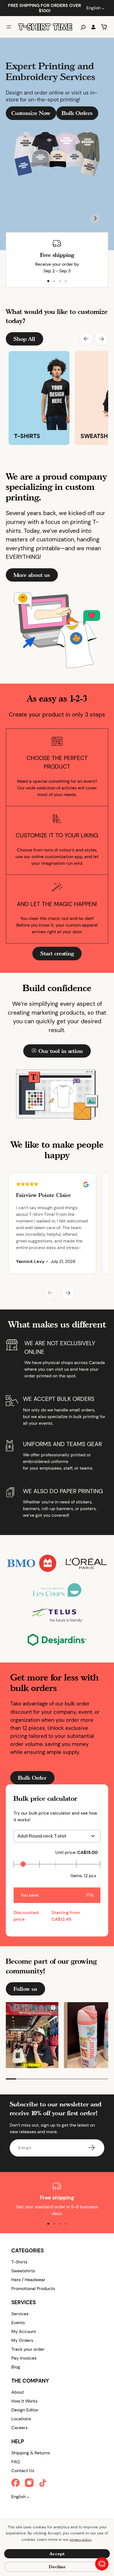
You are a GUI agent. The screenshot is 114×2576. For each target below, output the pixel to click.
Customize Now (31, 113)
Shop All (24, 339)
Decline (57, 2567)
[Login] (93, 27)
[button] (86, 339)
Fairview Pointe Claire (44, 1195)
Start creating (57, 953)
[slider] (23, 1864)
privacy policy (81, 2540)
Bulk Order (32, 1778)
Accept (57, 2554)
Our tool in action (61, 1051)
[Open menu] (9, 27)
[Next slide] (95, 218)
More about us (32, 575)
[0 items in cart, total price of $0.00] (104, 27)
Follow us (25, 1989)
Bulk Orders (77, 113)
